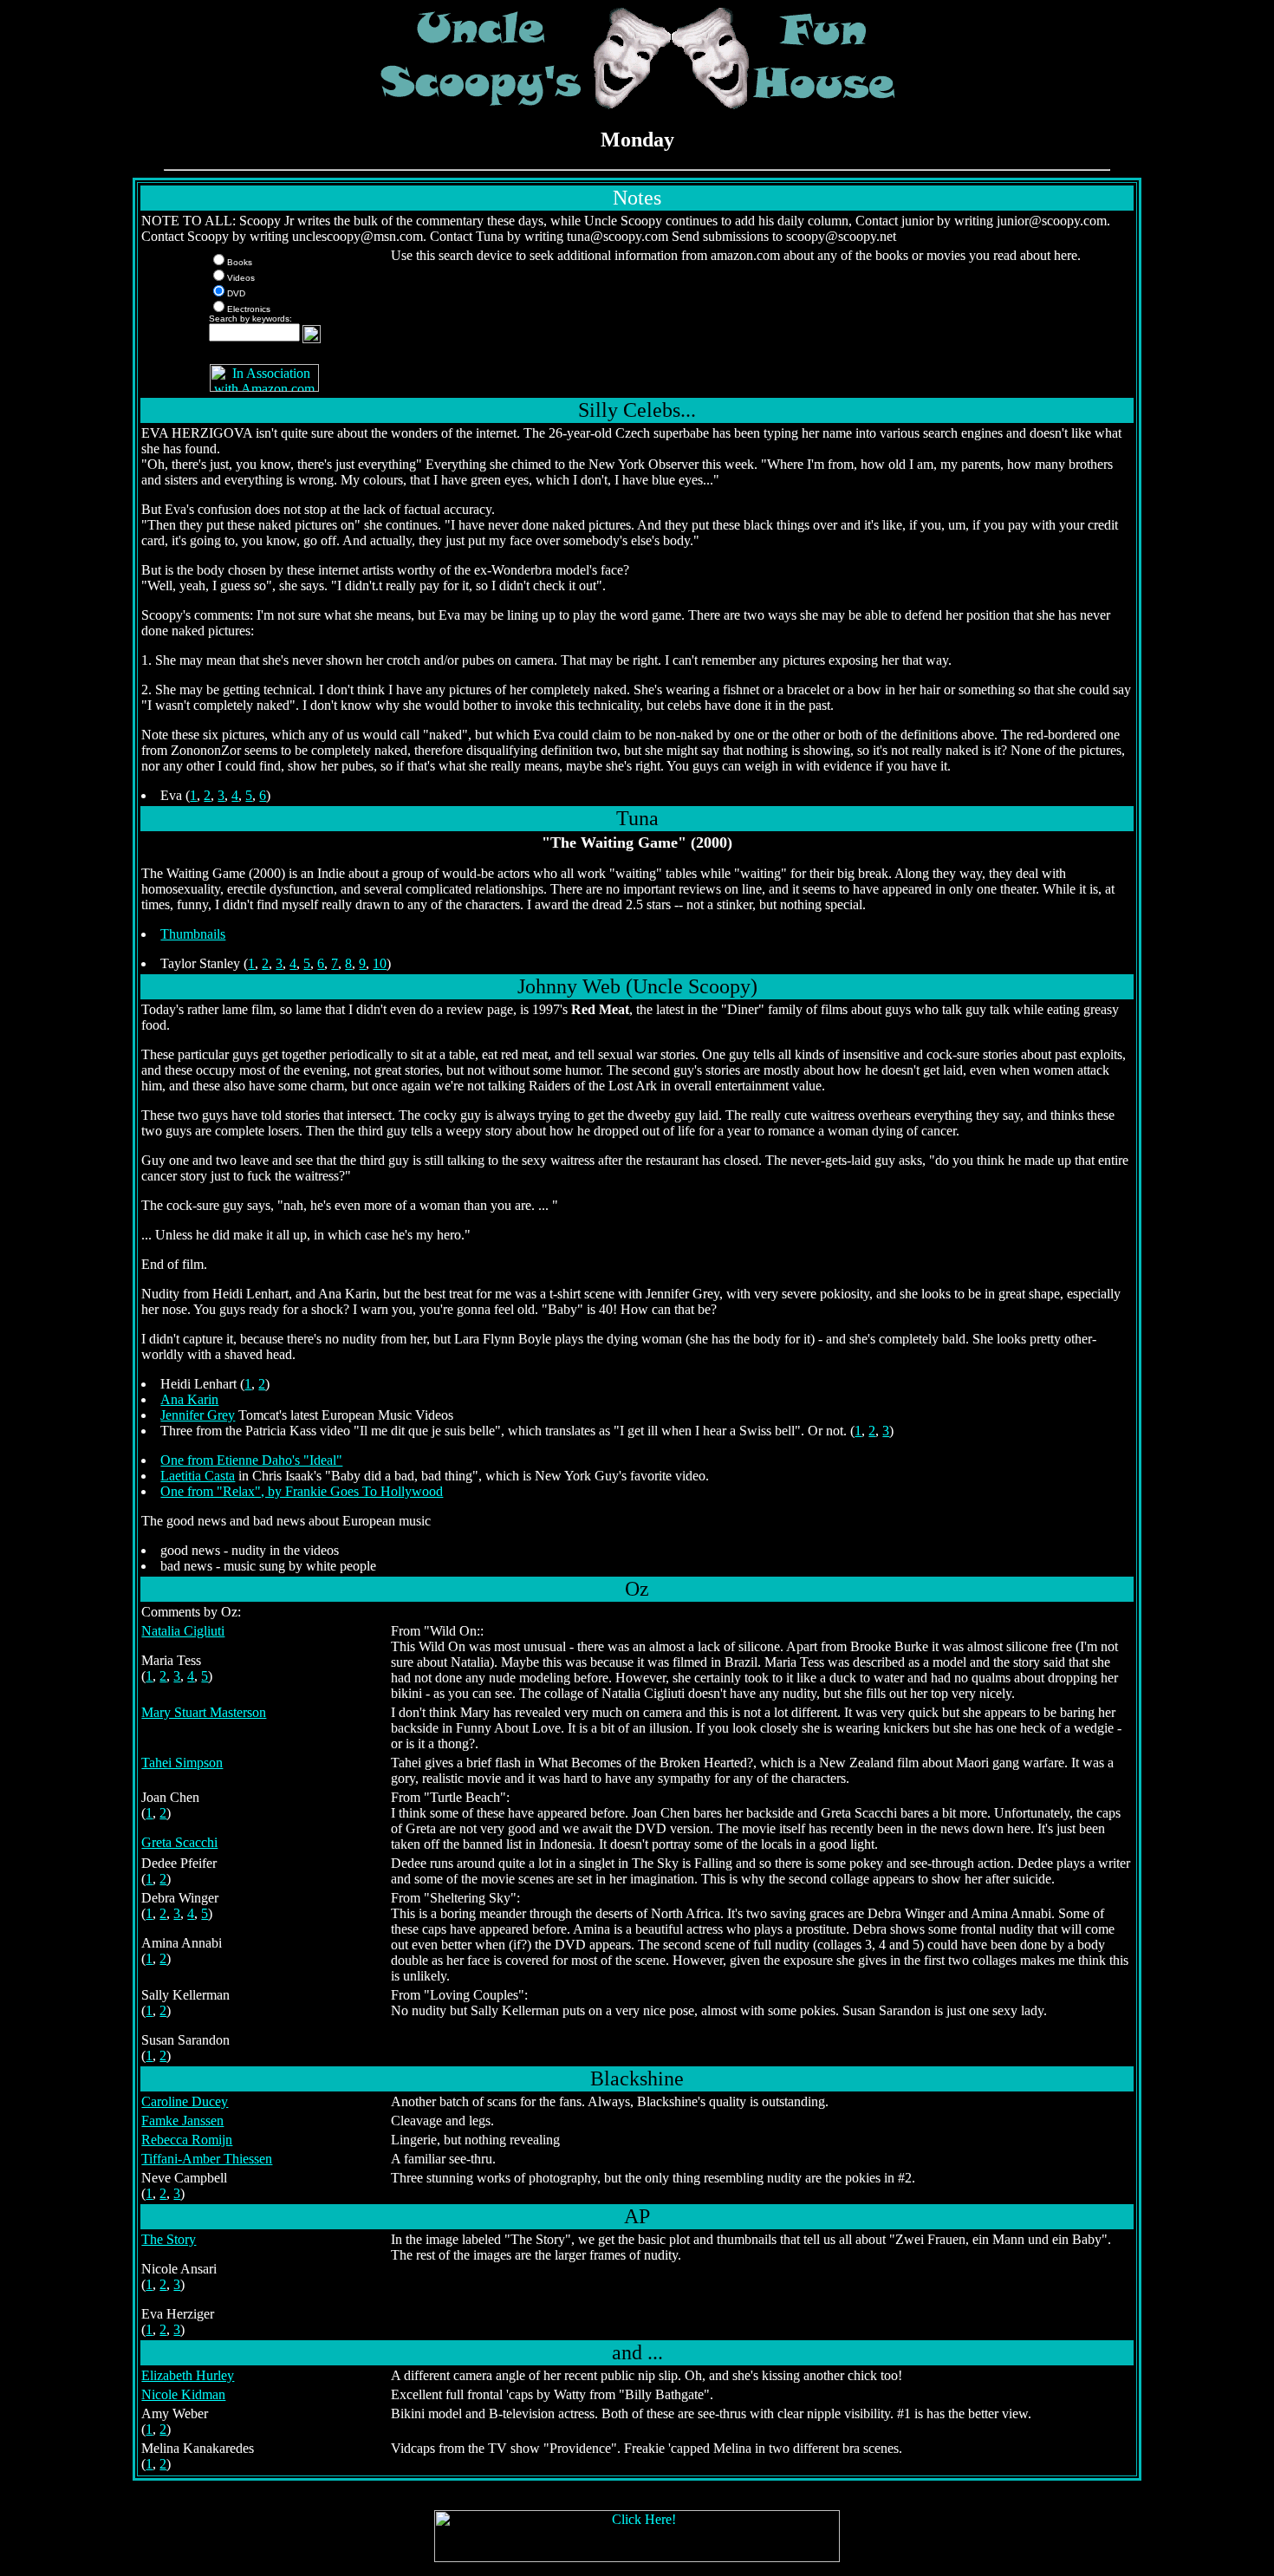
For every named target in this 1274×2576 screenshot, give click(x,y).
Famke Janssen (182, 2121)
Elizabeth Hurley (188, 2375)
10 (380, 963)
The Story (169, 2239)
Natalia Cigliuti (183, 1631)
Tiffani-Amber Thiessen (207, 2159)
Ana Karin (189, 1399)
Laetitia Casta (198, 1476)
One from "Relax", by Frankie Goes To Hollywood (302, 1491)
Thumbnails (193, 934)
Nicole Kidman (183, 2394)
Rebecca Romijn (187, 2140)
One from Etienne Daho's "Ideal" (251, 1460)
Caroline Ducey (185, 2101)
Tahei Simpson (182, 1763)
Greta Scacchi (179, 1842)
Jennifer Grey (198, 1415)
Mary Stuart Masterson (204, 1712)
